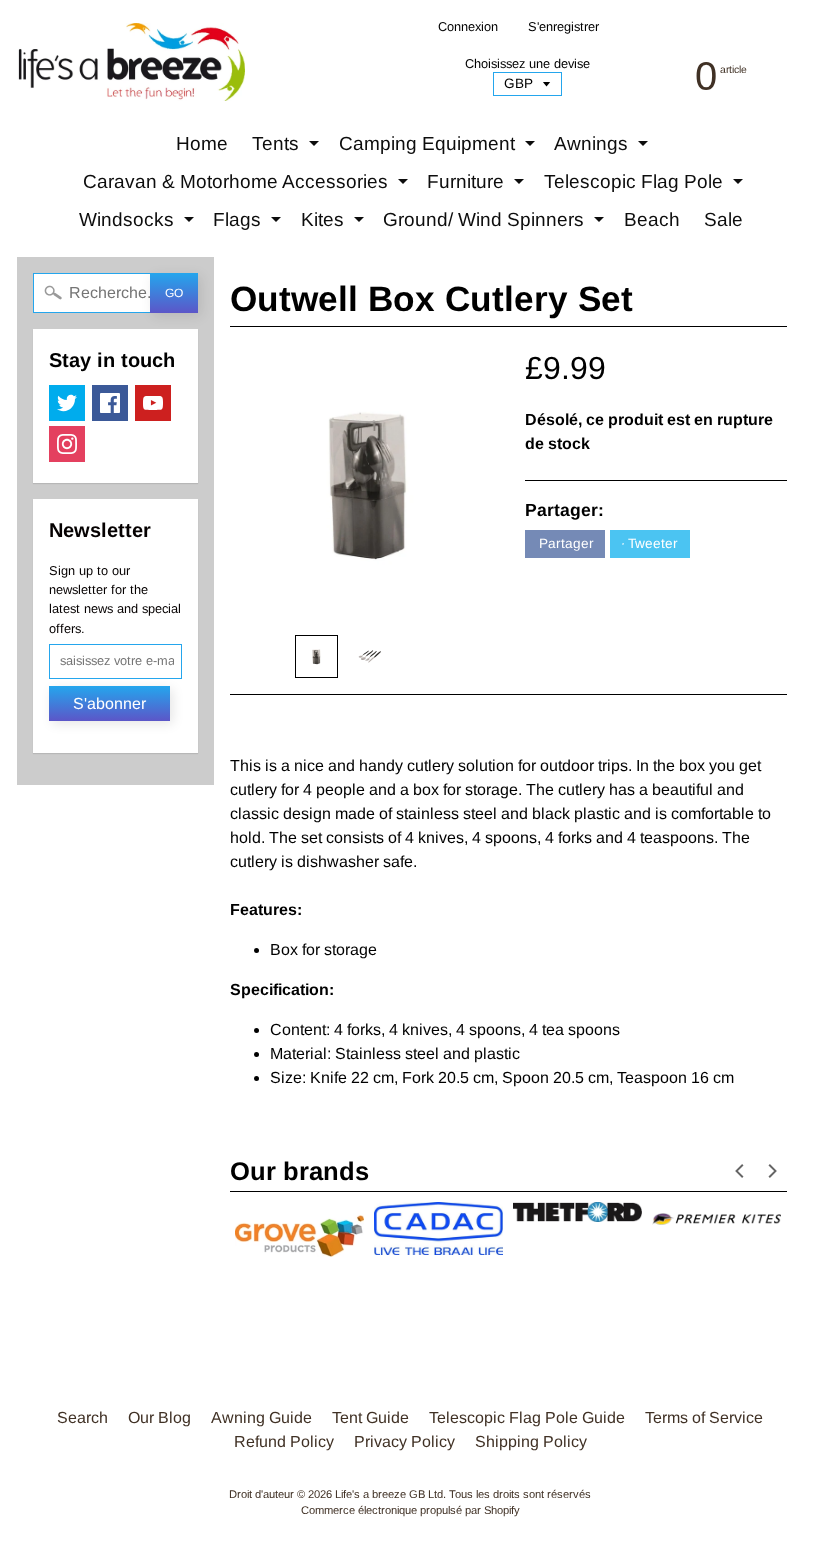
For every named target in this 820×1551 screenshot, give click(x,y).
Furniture (478, 186)
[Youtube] (153, 403)
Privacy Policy (404, 1441)
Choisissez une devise (527, 63)
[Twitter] (67, 403)
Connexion (468, 27)
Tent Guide (370, 1417)
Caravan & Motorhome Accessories (248, 186)
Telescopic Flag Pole (646, 186)
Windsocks (139, 224)
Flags (249, 224)
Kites (335, 224)
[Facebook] (110, 403)
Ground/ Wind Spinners (496, 224)
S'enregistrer (563, 27)
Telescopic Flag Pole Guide (527, 1417)
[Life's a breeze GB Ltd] (130, 62)
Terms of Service (704, 1417)
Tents (288, 148)
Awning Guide (261, 1417)
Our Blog (159, 1417)
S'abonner (109, 703)
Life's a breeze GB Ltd (389, 1494)
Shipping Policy (531, 1441)
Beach (652, 219)
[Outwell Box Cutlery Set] (316, 656)
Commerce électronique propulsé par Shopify (410, 1510)
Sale (723, 219)
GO (174, 293)
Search (82, 1417)
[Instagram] (67, 444)
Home (202, 143)
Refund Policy (284, 1441)
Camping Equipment (439, 148)
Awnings (603, 148)
